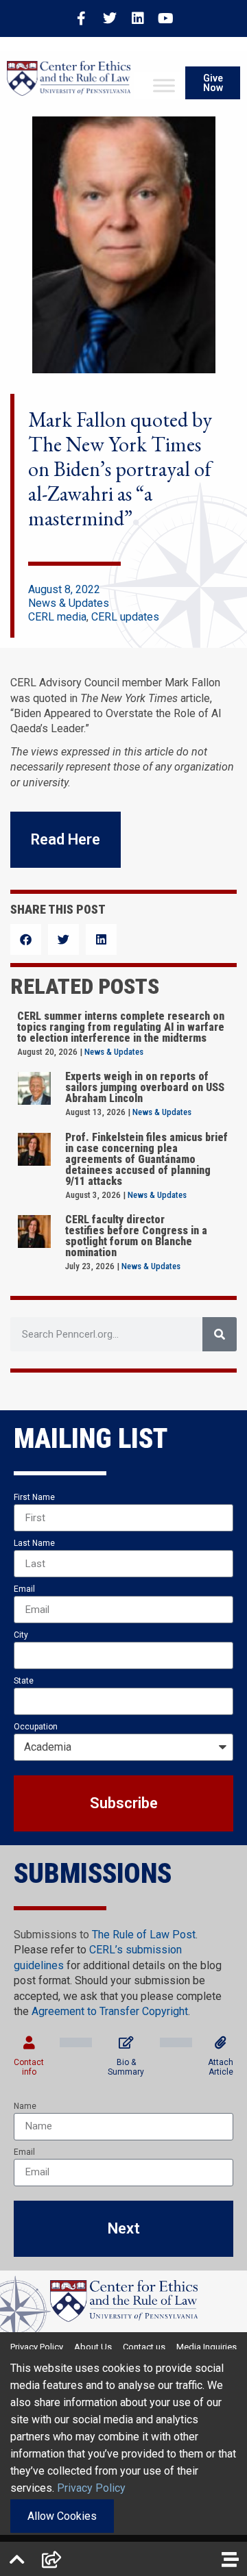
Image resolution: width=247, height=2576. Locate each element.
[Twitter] (110, 18)
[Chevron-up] (17, 2559)
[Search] (220, 1334)
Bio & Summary (126, 2067)
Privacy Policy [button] (91, 2488)
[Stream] (230, 2559)
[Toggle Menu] (164, 86)
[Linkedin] (138, 18)
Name (25, 2106)
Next (124, 2228)
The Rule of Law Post (144, 1935)
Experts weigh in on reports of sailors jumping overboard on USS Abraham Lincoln (145, 1087)
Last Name (34, 1543)
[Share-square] (51, 2559)
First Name (34, 1497)
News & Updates (69, 603)
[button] (26, 939)
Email (24, 1589)
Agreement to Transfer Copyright (110, 2011)
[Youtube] (166, 18)
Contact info (29, 2067)
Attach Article (221, 2067)
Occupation (36, 1727)
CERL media (57, 617)
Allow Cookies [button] (62, 2516)
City (21, 1635)
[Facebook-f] (82, 18)
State (24, 1681)
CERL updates (125, 617)
